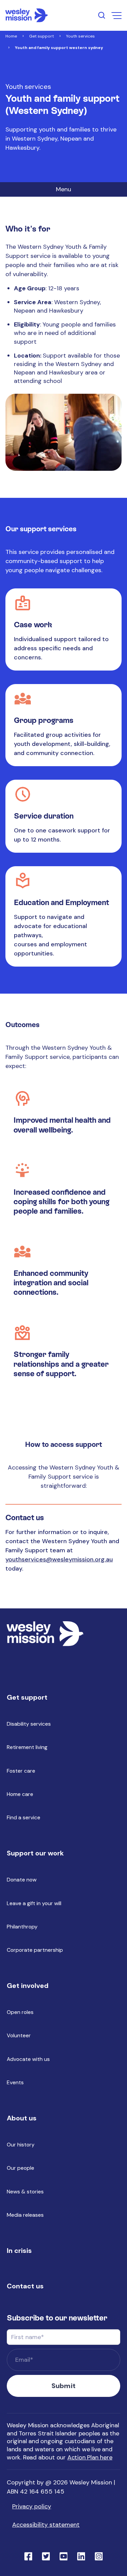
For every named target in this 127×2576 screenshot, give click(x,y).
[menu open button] (117, 16)
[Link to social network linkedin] (81, 2556)
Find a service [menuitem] (24, 1817)
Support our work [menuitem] (35, 1853)
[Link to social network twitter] (46, 2556)
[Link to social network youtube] (64, 2556)
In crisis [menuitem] (19, 2251)
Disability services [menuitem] (29, 1724)
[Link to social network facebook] (28, 2556)
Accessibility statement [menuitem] (46, 2525)
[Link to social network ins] (99, 2556)
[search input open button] (102, 15)
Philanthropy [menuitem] (22, 1927)
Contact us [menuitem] (25, 2286)
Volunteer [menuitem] (19, 2035)
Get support (41, 36)
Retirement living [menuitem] (27, 1747)
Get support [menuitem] (27, 1697)
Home (11, 36)
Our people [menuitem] (20, 2168)
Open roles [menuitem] (20, 2012)
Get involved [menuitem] (28, 1986)
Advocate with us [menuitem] (28, 2059)
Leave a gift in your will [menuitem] (34, 1903)
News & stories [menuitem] (25, 2192)
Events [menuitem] (15, 2082)
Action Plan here (90, 2457)
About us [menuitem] (22, 2118)
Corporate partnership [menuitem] (35, 1950)
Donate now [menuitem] (22, 1880)
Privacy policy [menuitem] (32, 2506)
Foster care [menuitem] (21, 1771)
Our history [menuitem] (21, 2145)
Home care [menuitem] (20, 1794)
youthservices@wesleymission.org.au (59, 1559)
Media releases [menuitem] (25, 2215)
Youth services (80, 36)
